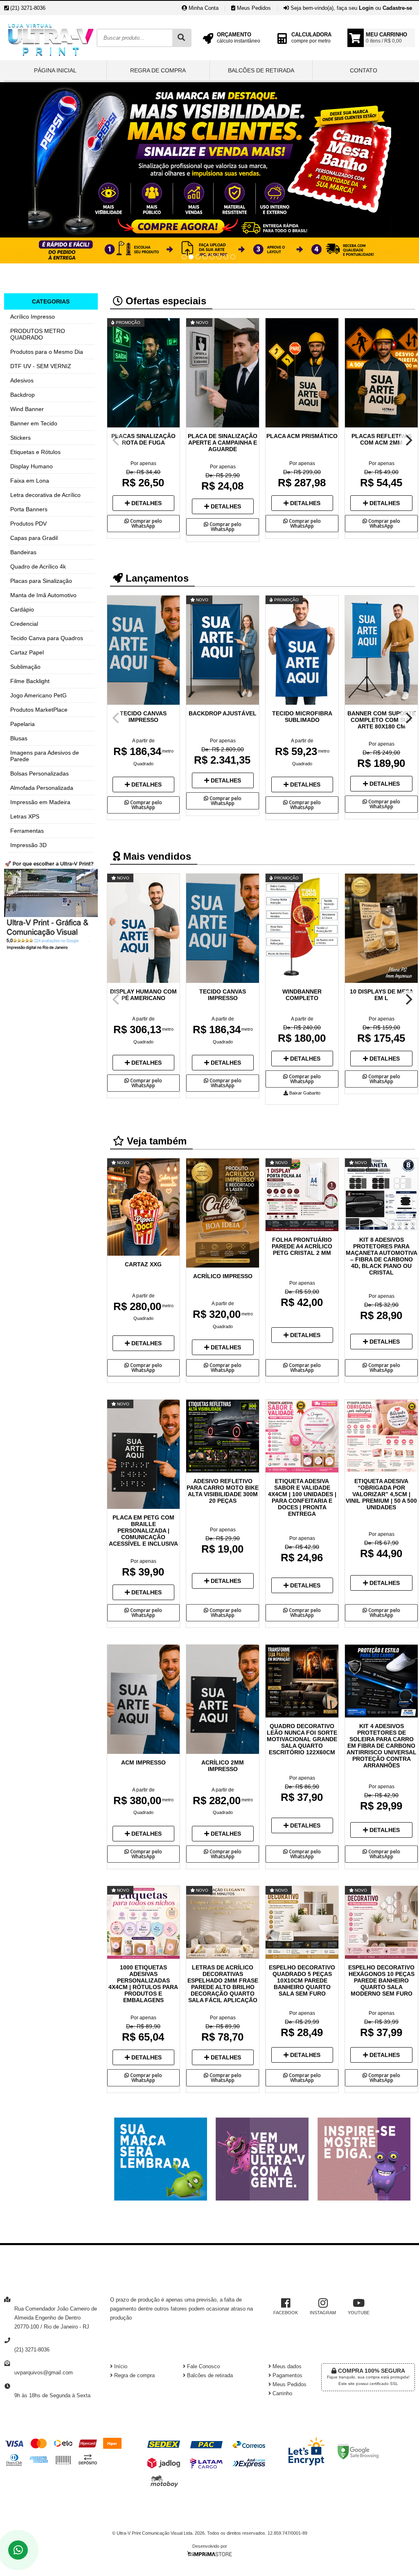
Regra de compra (158, 70)
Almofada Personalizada (42, 788)
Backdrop (23, 395)
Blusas (19, 738)
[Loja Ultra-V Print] (50, 58)
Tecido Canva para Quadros (47, 638)
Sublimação (25, 667)
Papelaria (23, 724)
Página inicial (55, 70)
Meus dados (286, 2367)
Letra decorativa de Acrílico (45, 495)
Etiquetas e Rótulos (35, 452)
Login (366, 8)
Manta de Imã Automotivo (43, 595)
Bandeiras (23, 552)
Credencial (24, 624)
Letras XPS (25, 816)
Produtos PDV (28, 524)
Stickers (20, 438)
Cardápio (22, 609)
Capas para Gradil (34, 538)
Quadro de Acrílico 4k (38, 566)
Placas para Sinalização (41, 581)
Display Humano (32, 466)
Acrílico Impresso (33, 317)
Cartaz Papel (27, 652)
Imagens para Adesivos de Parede (45, 756)
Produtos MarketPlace (39, 710)
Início (120, 2367)
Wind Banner (27, 409)
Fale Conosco (203, 2367)
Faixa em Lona (30, 481)
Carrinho (282, 2394)
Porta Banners (29, 509)
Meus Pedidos (253, 8)
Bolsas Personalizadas (39, 773)
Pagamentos (287, 2376)
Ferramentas (27, 831)
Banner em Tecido (34, 423)
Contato (364, 70)
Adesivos (22, 380)
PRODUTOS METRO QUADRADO (38, 334)
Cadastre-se (397, 8)
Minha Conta (203, 8)
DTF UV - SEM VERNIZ (41, 366)
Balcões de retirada (261, 70)
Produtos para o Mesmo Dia (47, 352)
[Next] (408, 440)
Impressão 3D (28, 845)
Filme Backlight (30, 681)
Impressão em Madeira (40, 802)
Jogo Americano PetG (38, 695)
